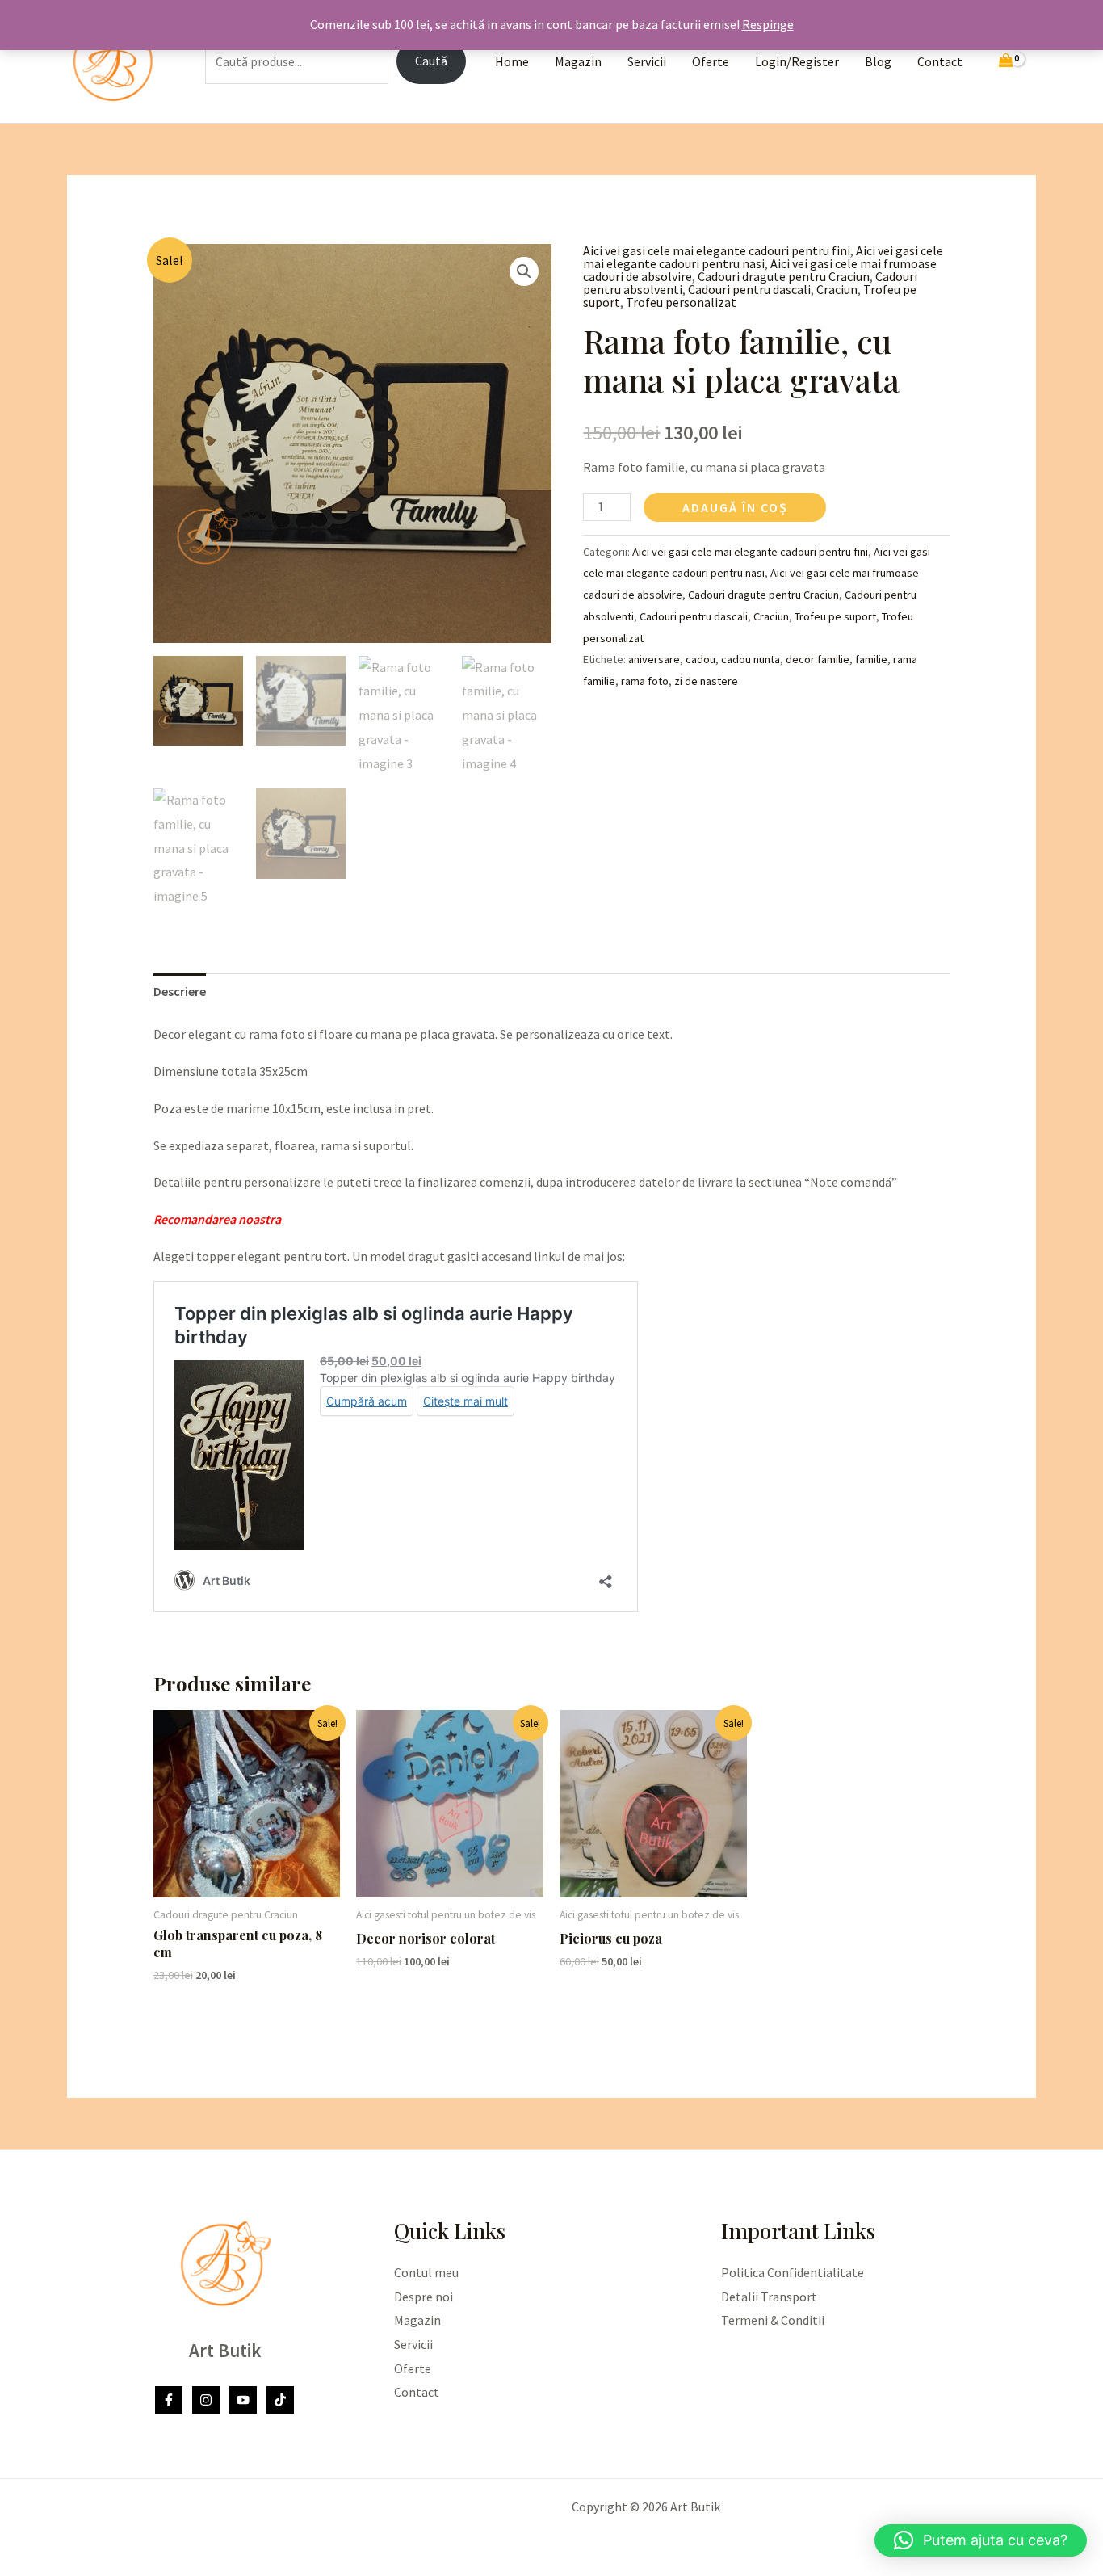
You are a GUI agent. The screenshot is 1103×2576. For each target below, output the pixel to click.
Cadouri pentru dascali (749, 289)
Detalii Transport (769, 2297)
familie (871, 659)
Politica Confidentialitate (793, 2272)
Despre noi (424, 2297)
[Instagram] (206, 2400)
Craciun (837, 289)
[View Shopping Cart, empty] (1006, 62)
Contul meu (426, 2272)
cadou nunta (751, 659)
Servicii (647, 61)
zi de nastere (706, 681)
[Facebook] (169, 2400)
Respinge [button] (768, 24)
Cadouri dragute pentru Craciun (784, 276)
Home (512, 61)
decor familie (818, 659)
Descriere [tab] (180, 991)
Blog (878, 61)
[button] (524, 271)
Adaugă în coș (735, 507)
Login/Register (797, 61)
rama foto (645, 681)
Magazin (578, 61)
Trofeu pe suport (835, 616)
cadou (700, 659)
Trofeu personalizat (681, 302)
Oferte (711, 61)
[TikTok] (280, 2400)
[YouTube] (243, 2400)
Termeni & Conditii (773, 2320)
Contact (940, 61)
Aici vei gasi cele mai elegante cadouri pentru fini (717, 250)
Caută (431, 61)
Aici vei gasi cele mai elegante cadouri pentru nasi (763, 257)
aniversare (654, 659)
